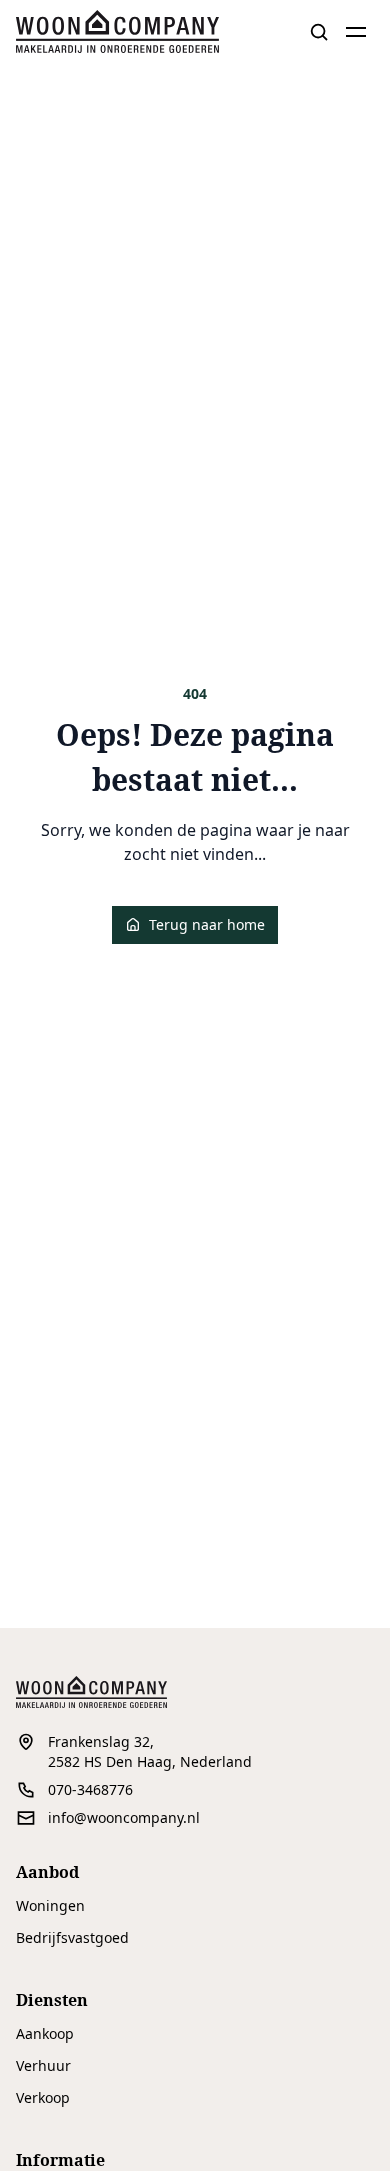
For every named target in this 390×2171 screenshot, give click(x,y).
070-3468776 (90, 1789)
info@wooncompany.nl (124, 1817)
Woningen (50, 1905)
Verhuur (43, 2065)
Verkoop (43, 2097)
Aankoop (45, 2033)
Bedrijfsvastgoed (72, 1937)
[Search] (319, 32)
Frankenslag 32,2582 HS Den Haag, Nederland (150, 1751)
